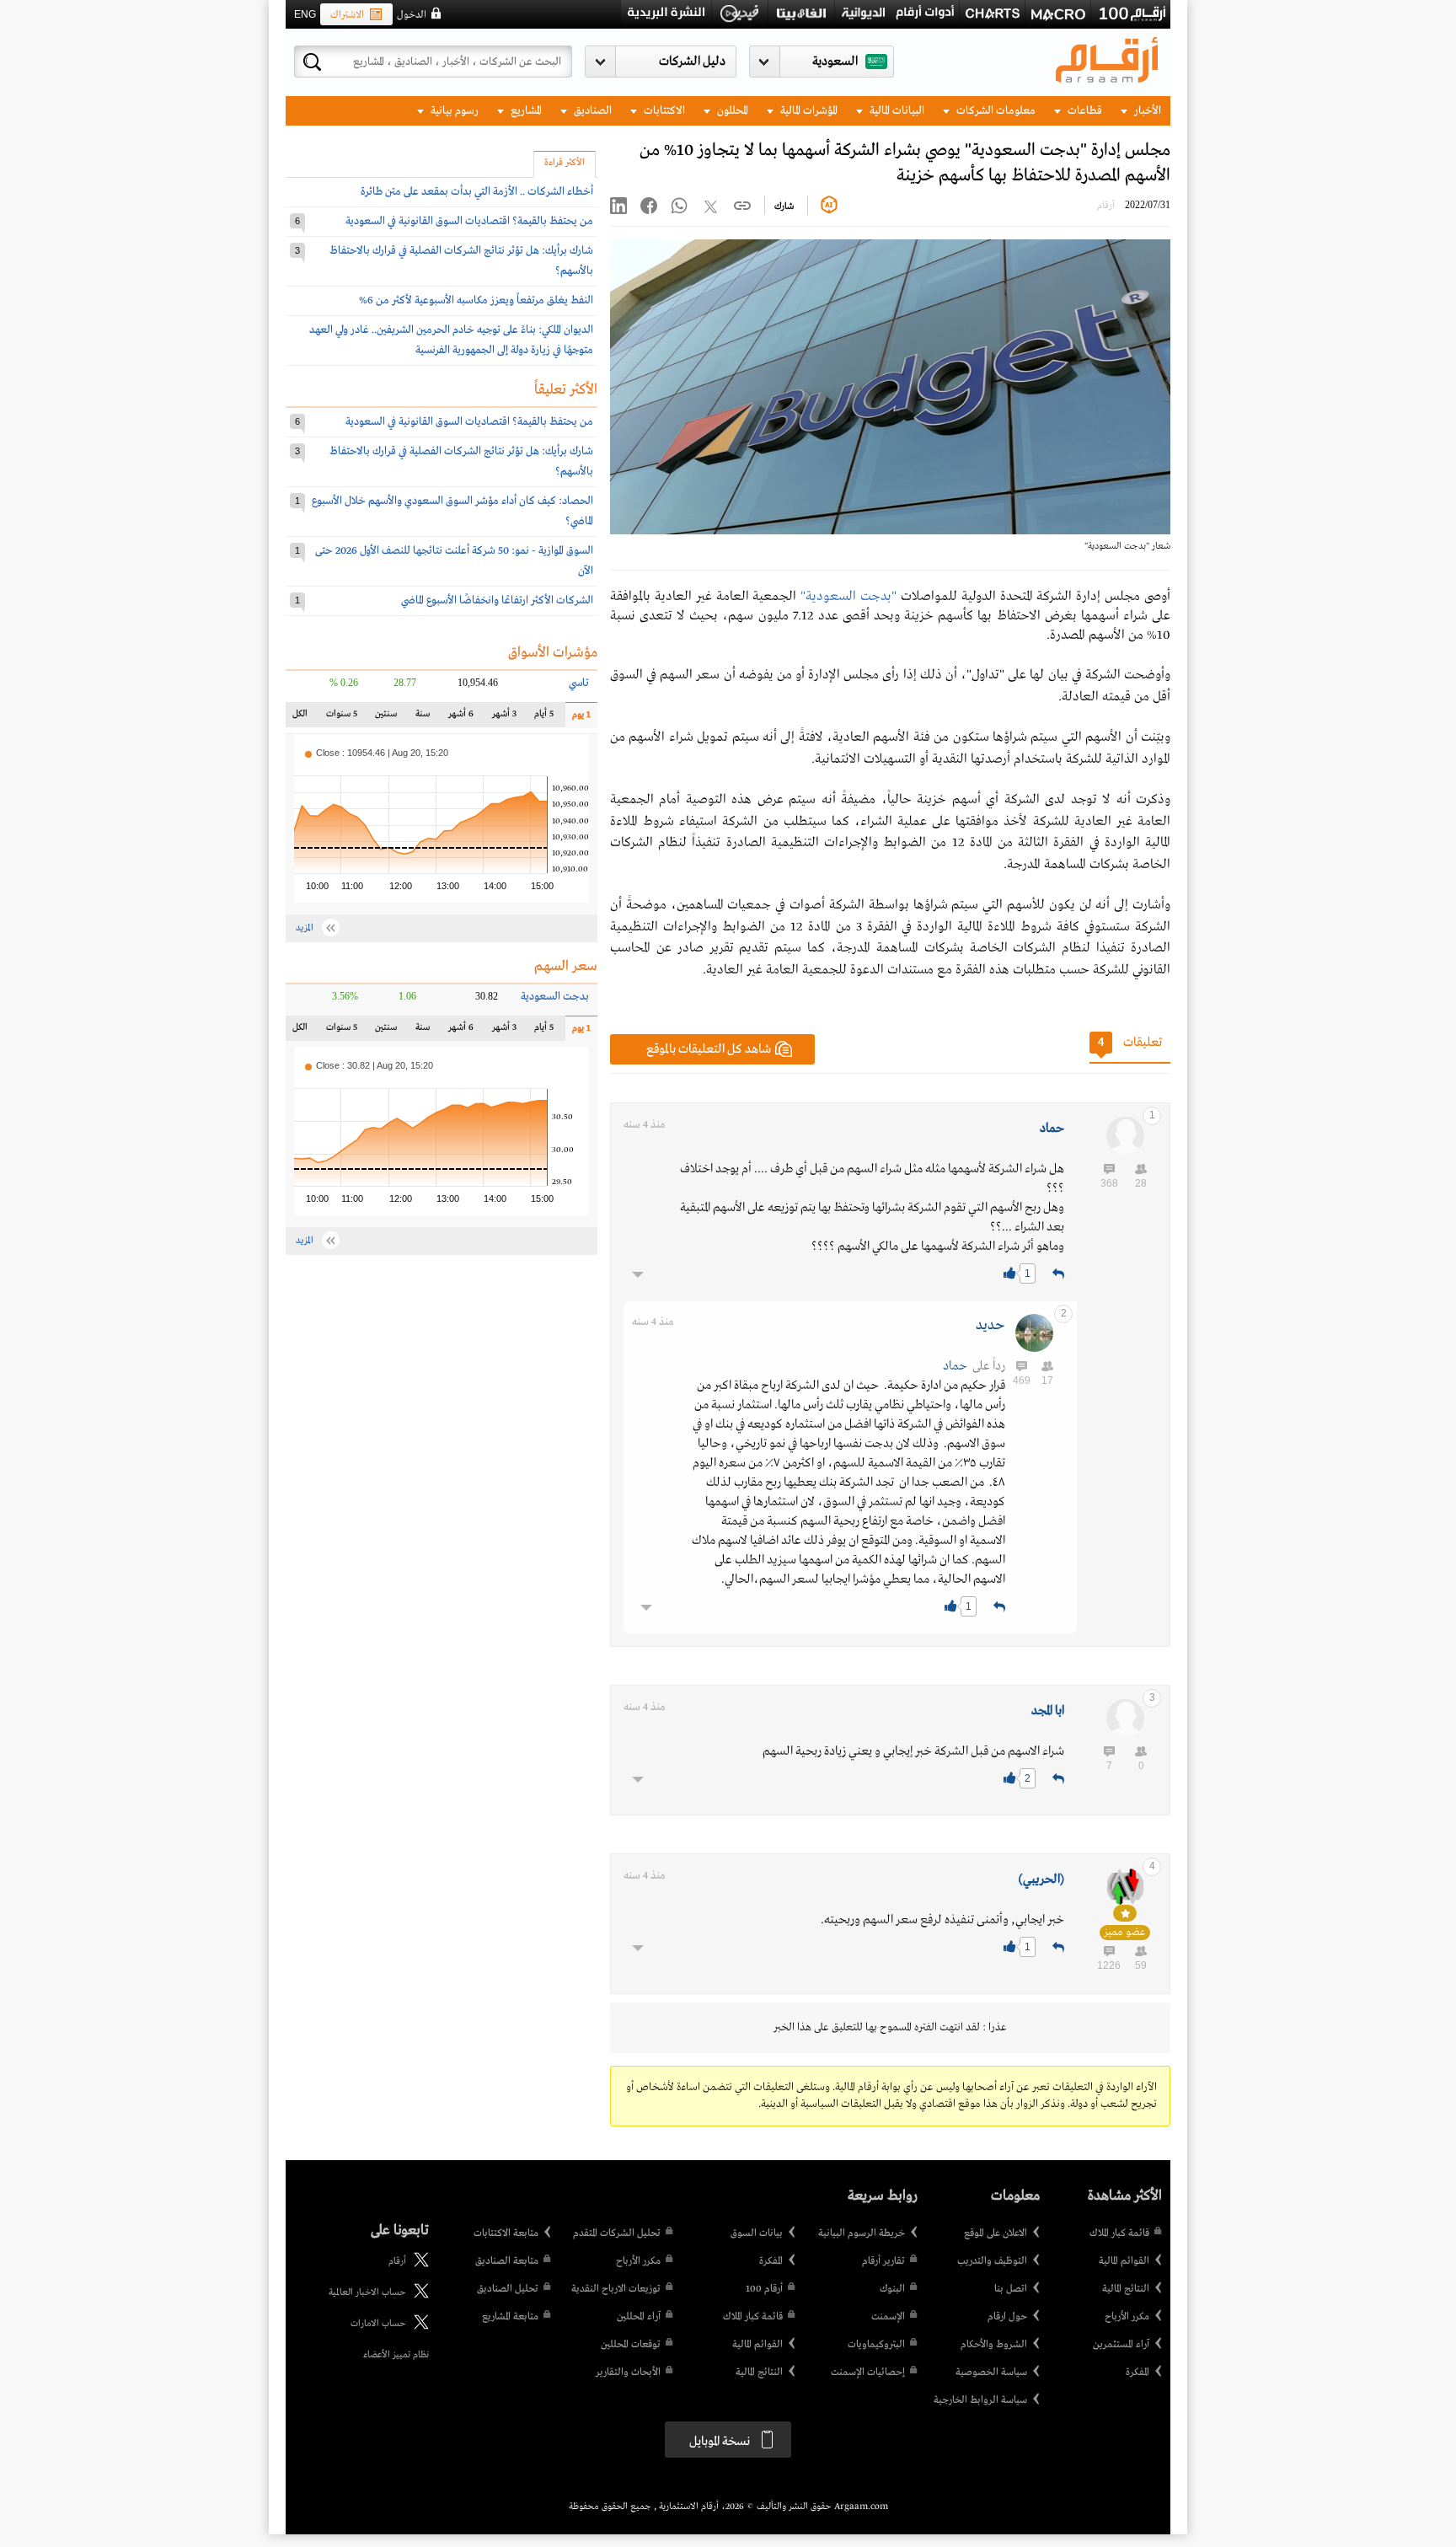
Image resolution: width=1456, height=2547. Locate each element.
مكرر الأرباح (1127, 2317)
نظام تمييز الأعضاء (396, 2355)
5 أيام (543, 718)
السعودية (835, 62)
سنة (421, 718)
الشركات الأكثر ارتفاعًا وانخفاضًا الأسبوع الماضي (497, 601)
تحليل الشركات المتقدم (617, 2233)
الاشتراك (347, 15)
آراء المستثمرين (1121, 2345)
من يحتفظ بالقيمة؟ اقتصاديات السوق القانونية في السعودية (469, 221)
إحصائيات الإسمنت (868, 2373)
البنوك (892, 2289)
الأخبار (1146, 111)
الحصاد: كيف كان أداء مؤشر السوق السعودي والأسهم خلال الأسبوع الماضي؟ (452, 511)
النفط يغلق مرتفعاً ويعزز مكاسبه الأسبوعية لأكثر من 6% (476, 300)
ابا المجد (1048, 1711)
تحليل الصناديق (508, 2289)
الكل (303, 718)
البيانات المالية (896, 111)
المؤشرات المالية (808, 111)
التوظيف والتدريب (992, 2261)
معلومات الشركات (995, 111)
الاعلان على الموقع (996, 2233)
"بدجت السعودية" (848, 597)
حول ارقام (1007, 2317)
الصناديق (591, 111)
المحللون (731, 111)
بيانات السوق (757, 2233)
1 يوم (578, 719)
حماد (1052, 1129)
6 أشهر (461, 718)
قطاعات (1084, 111)
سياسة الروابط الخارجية (980, 2400)
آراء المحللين (639, 2317)
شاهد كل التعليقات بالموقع (709, 1049)
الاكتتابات (663, 111)
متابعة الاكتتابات (506, 2233)
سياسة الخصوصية (991, 2373)
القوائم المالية (1124, 2261)
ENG (305, 14)
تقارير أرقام (883, 2261)
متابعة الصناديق (507, 2261)
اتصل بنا (1011, 2289)
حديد (990, 1325)
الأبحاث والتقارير (628, 2373)
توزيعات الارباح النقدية (616, 2289)
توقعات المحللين (631, 2345)
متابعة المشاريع (510, 2317)
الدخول (412, 15)
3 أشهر (503, 718)
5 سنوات (342, 718)
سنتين (385, 718)
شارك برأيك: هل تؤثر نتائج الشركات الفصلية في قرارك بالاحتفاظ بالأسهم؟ (461, 261)
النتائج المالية (1126, 2289)
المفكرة (1137, 2373)
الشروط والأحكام (994, 2345)
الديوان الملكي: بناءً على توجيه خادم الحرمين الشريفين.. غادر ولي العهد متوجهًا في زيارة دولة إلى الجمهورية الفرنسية (451, 340)
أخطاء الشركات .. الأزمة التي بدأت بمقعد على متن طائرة (477, 192)
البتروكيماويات (876, 2345)
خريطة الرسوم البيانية (862, 2233)
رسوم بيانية (453, 111)
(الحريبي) (1041, 1879)
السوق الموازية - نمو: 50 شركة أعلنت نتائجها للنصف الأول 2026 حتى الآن (454, 561)
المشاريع (525, 111)
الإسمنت (888, 2317)
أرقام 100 (764, 2289)
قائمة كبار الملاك (1119, 2233)
